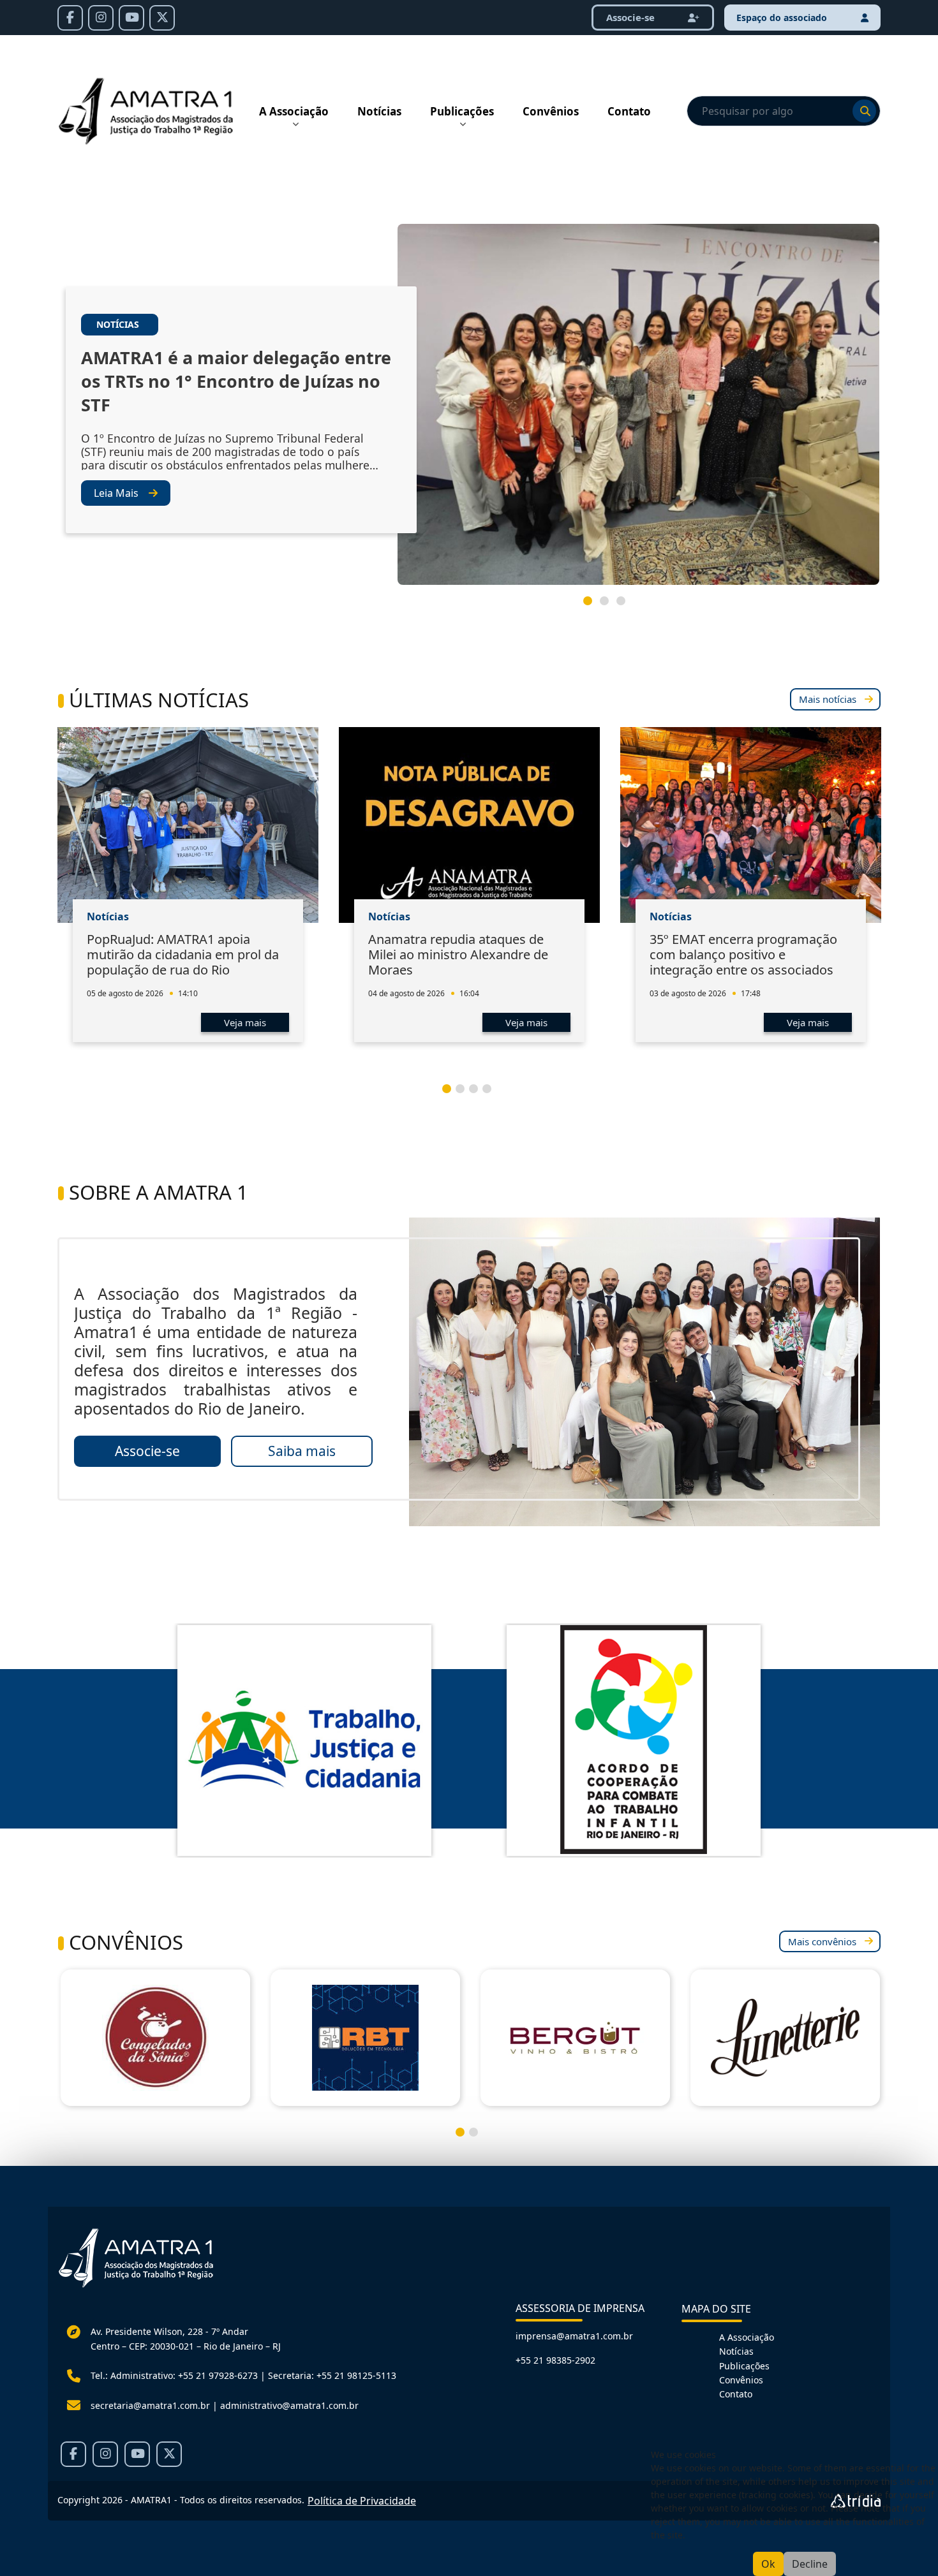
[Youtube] (131, 18)
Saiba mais (302, 1451)
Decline (810, 2564)
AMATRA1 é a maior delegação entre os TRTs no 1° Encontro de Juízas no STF (236, 381)
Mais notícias (828, 699)
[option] (469, 409)
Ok (768, 2564)
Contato (629, 111)
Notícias (379, 111)
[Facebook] (70, 18)
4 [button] (492, 1094)
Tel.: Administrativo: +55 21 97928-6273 (174, 2375)
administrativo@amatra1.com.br (289, 2405)
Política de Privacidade (362, 2501)
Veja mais (245, 1022)
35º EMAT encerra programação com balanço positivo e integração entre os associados (743, 954)
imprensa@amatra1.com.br (574, 2336)
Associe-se (632, 17)
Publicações (462, 111)
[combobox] (784, 111)
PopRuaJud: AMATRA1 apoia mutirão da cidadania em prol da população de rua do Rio (183, 954)
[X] (162, 18)
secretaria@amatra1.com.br (150, 2405)
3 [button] (626, 606)
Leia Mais (116, 493)
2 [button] (609, 606)
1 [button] (593, 606)
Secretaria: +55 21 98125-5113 (332, 2375)
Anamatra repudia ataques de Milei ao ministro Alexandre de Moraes (458, 954)
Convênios (551, 111)
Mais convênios (822, 1941)
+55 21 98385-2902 (555, 2360)
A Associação (294, 111)
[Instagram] (101, 18)
